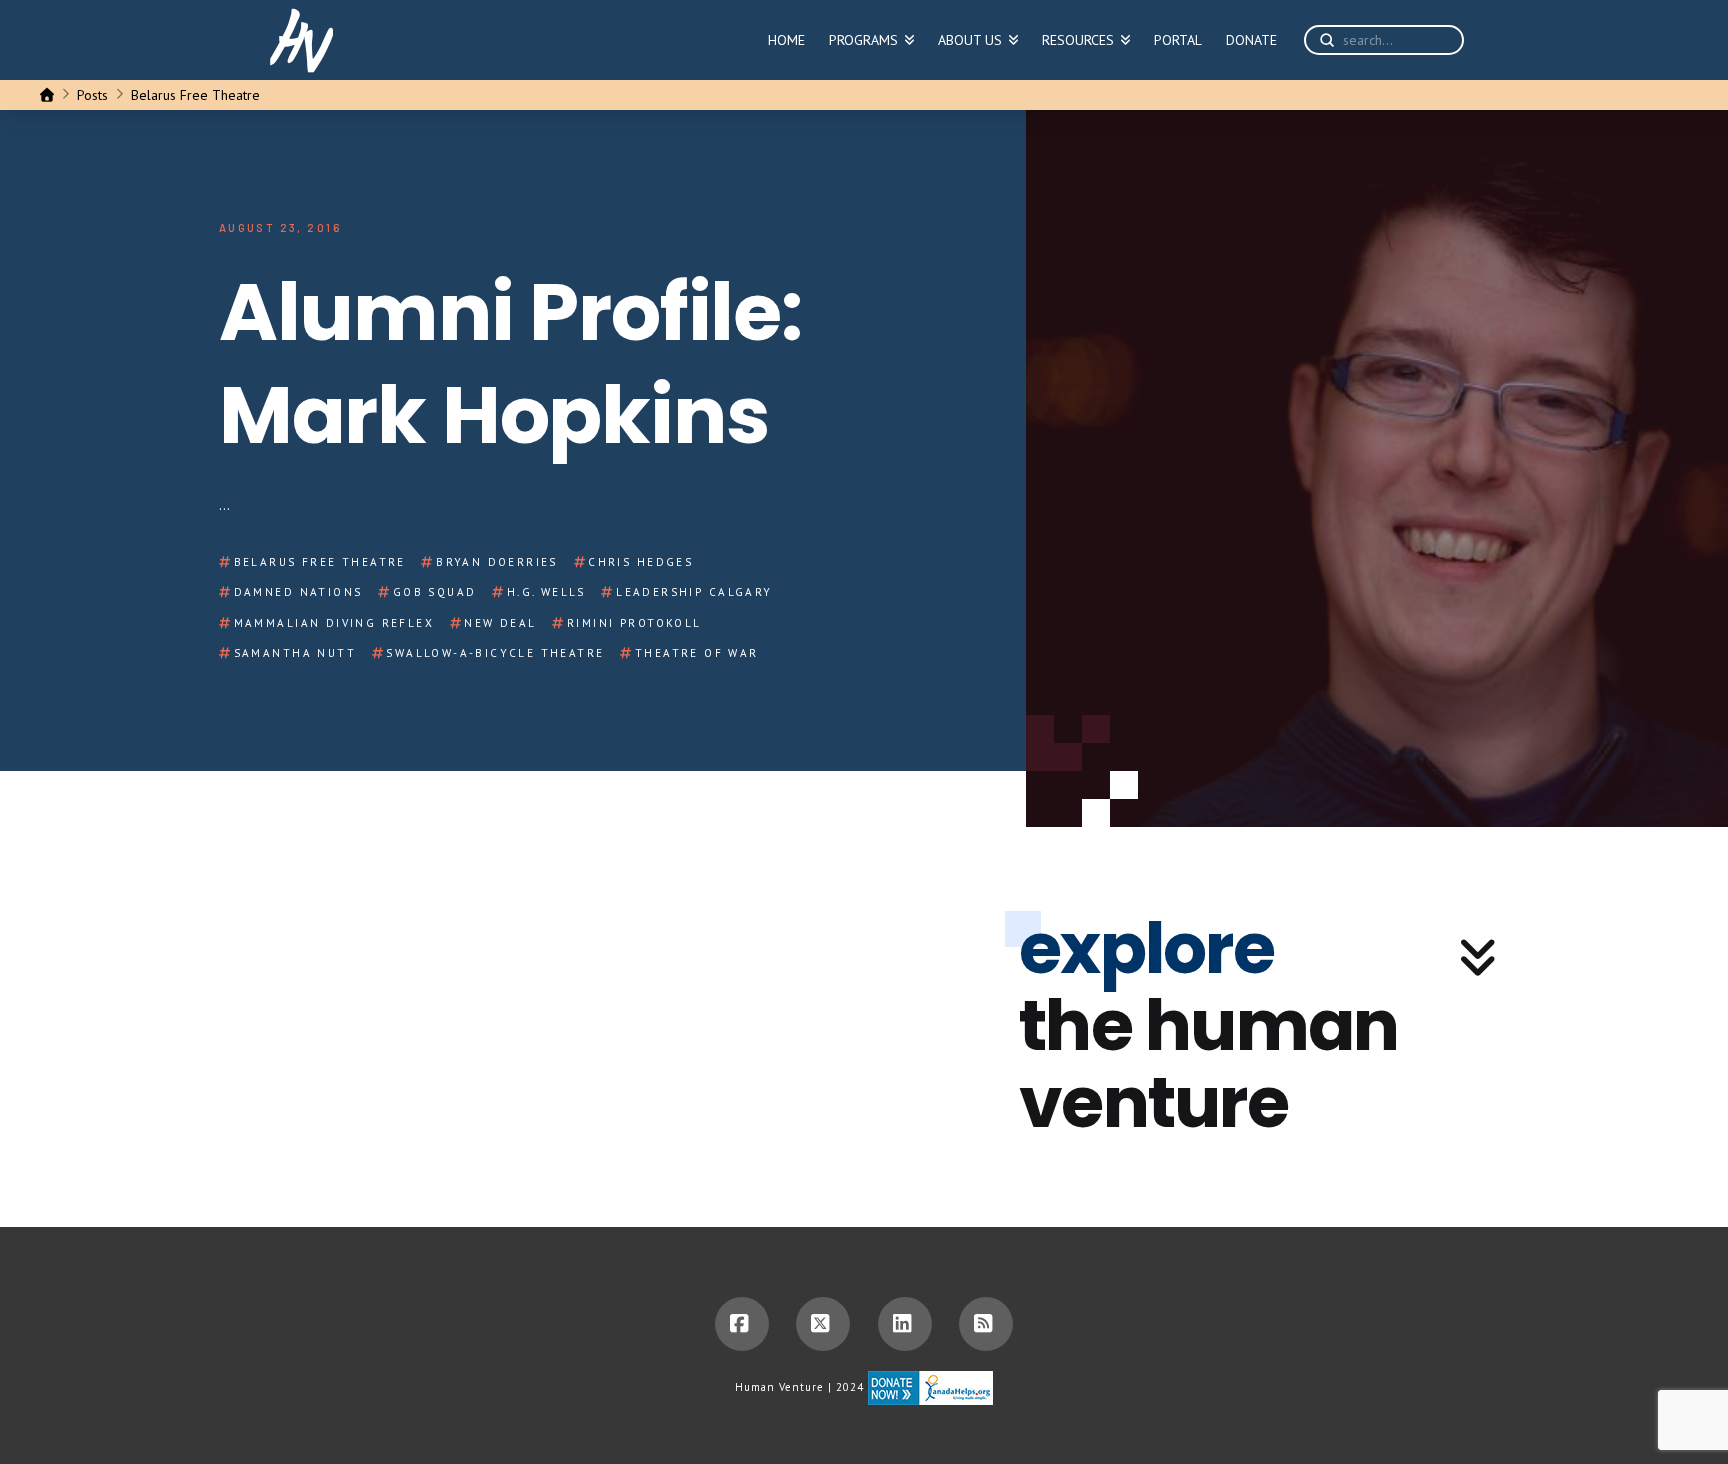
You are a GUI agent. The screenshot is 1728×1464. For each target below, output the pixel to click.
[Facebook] (742, 1324)
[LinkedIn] (905, 1324)
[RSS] (986, 1324)
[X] (823, 1324)
